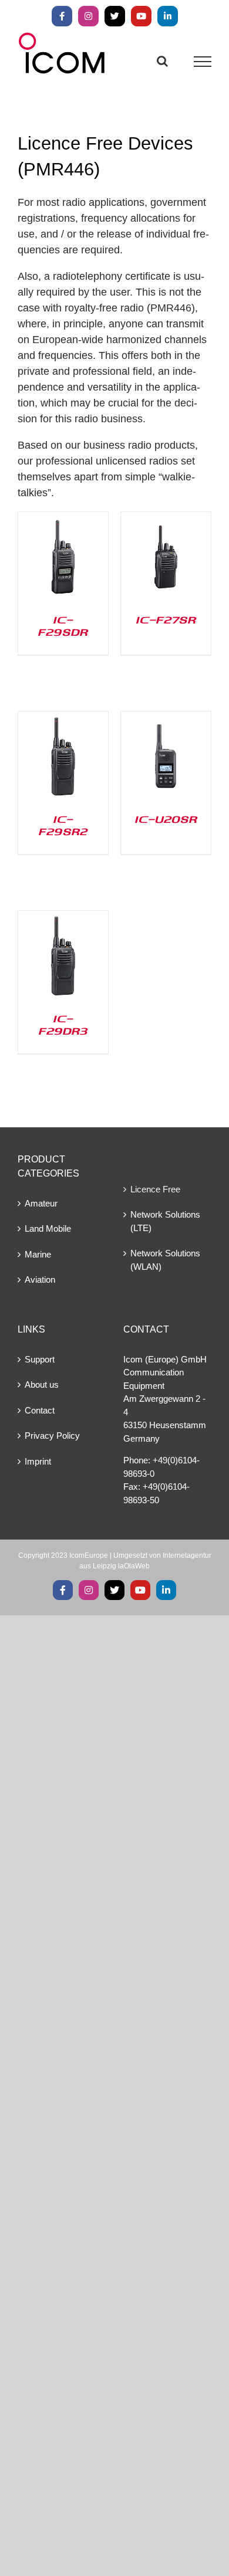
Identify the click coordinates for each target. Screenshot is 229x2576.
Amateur (41, 1203)
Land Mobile (48, 1228)
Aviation (40, 1279)
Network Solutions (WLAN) (165, 1260)
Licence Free (155, 1189)
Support (40, 1359)
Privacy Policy (52, 1436)
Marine (38, 1254)
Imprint (38, 1461)
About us (42, 1384)
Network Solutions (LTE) (165, 1221)
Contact (40, 1410)
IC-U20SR (166, 819)
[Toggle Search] (162, 61)
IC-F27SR (166, 619)
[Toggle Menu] (203, 62)
